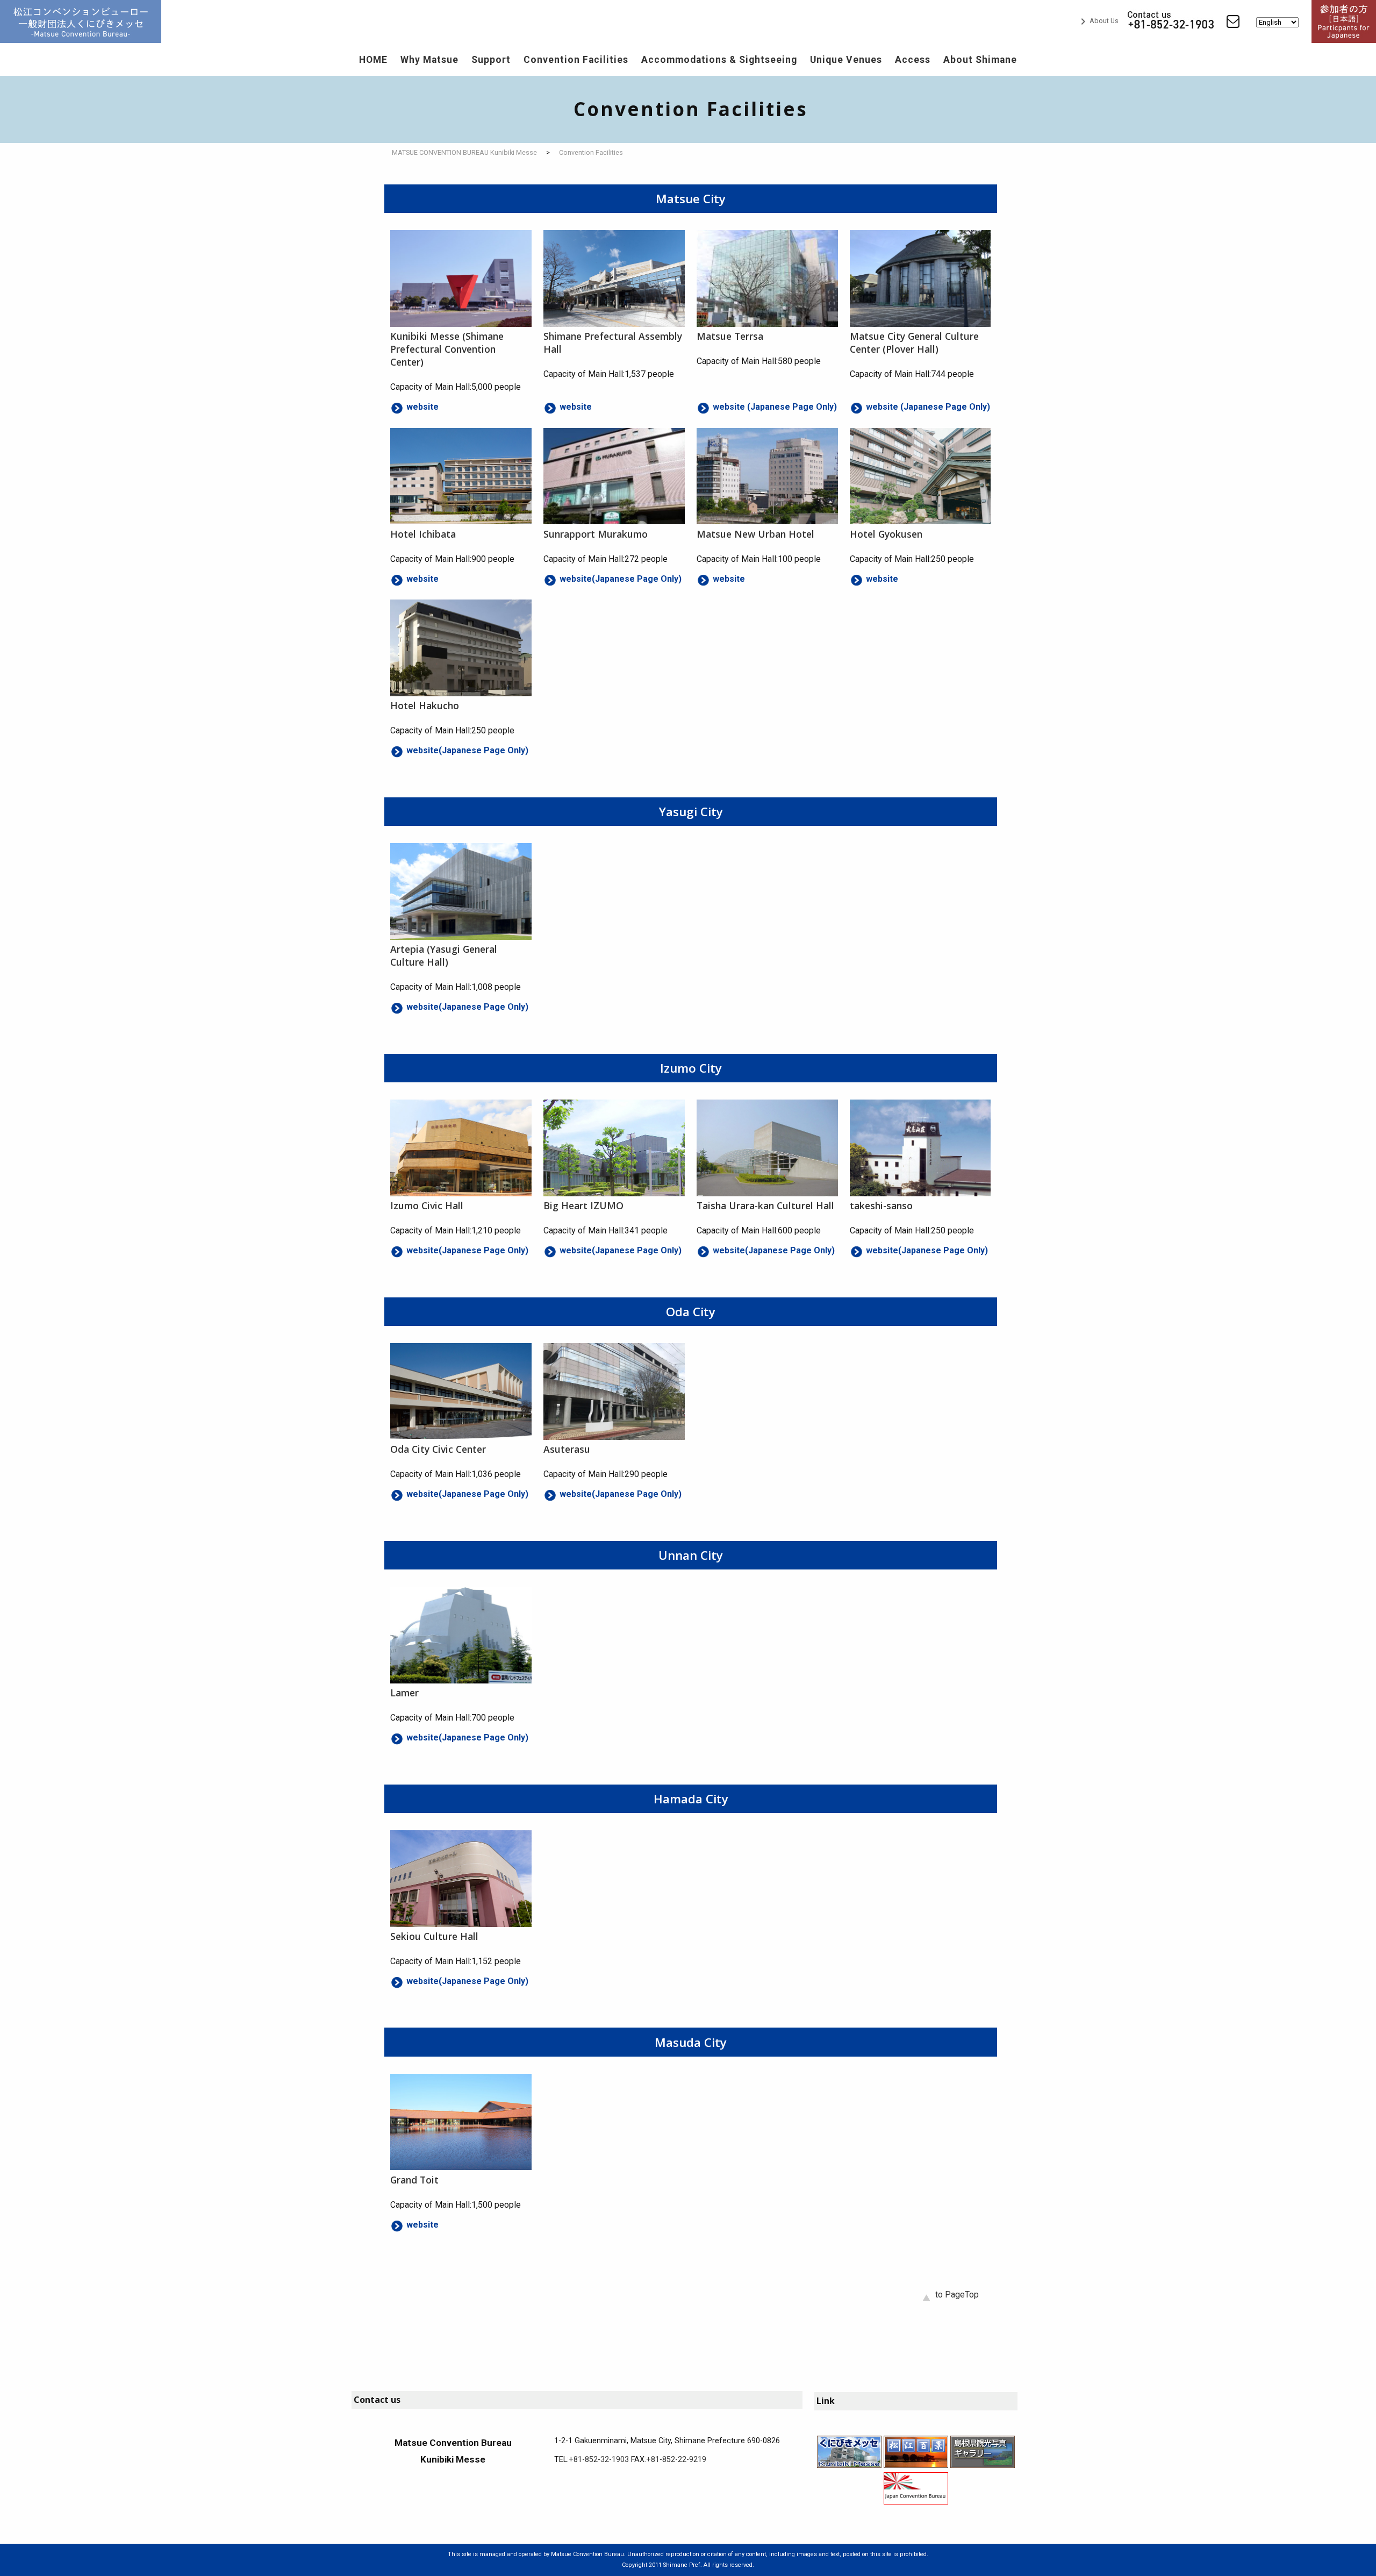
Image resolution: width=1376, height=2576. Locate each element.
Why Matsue (429, 60)
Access (913, 60)
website (422, 407)
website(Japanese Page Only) (621, 579)
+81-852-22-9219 (676, 2460)
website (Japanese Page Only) (775, 407)
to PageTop (957, 2295)
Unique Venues (846, 60)
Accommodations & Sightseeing (719, 60)
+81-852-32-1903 (599, 2460)
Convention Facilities (576, 60)
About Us (1098, 21)
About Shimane (980, 60)
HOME (373, 60)
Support (491, 60)
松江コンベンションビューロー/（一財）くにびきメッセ (81, 22)
